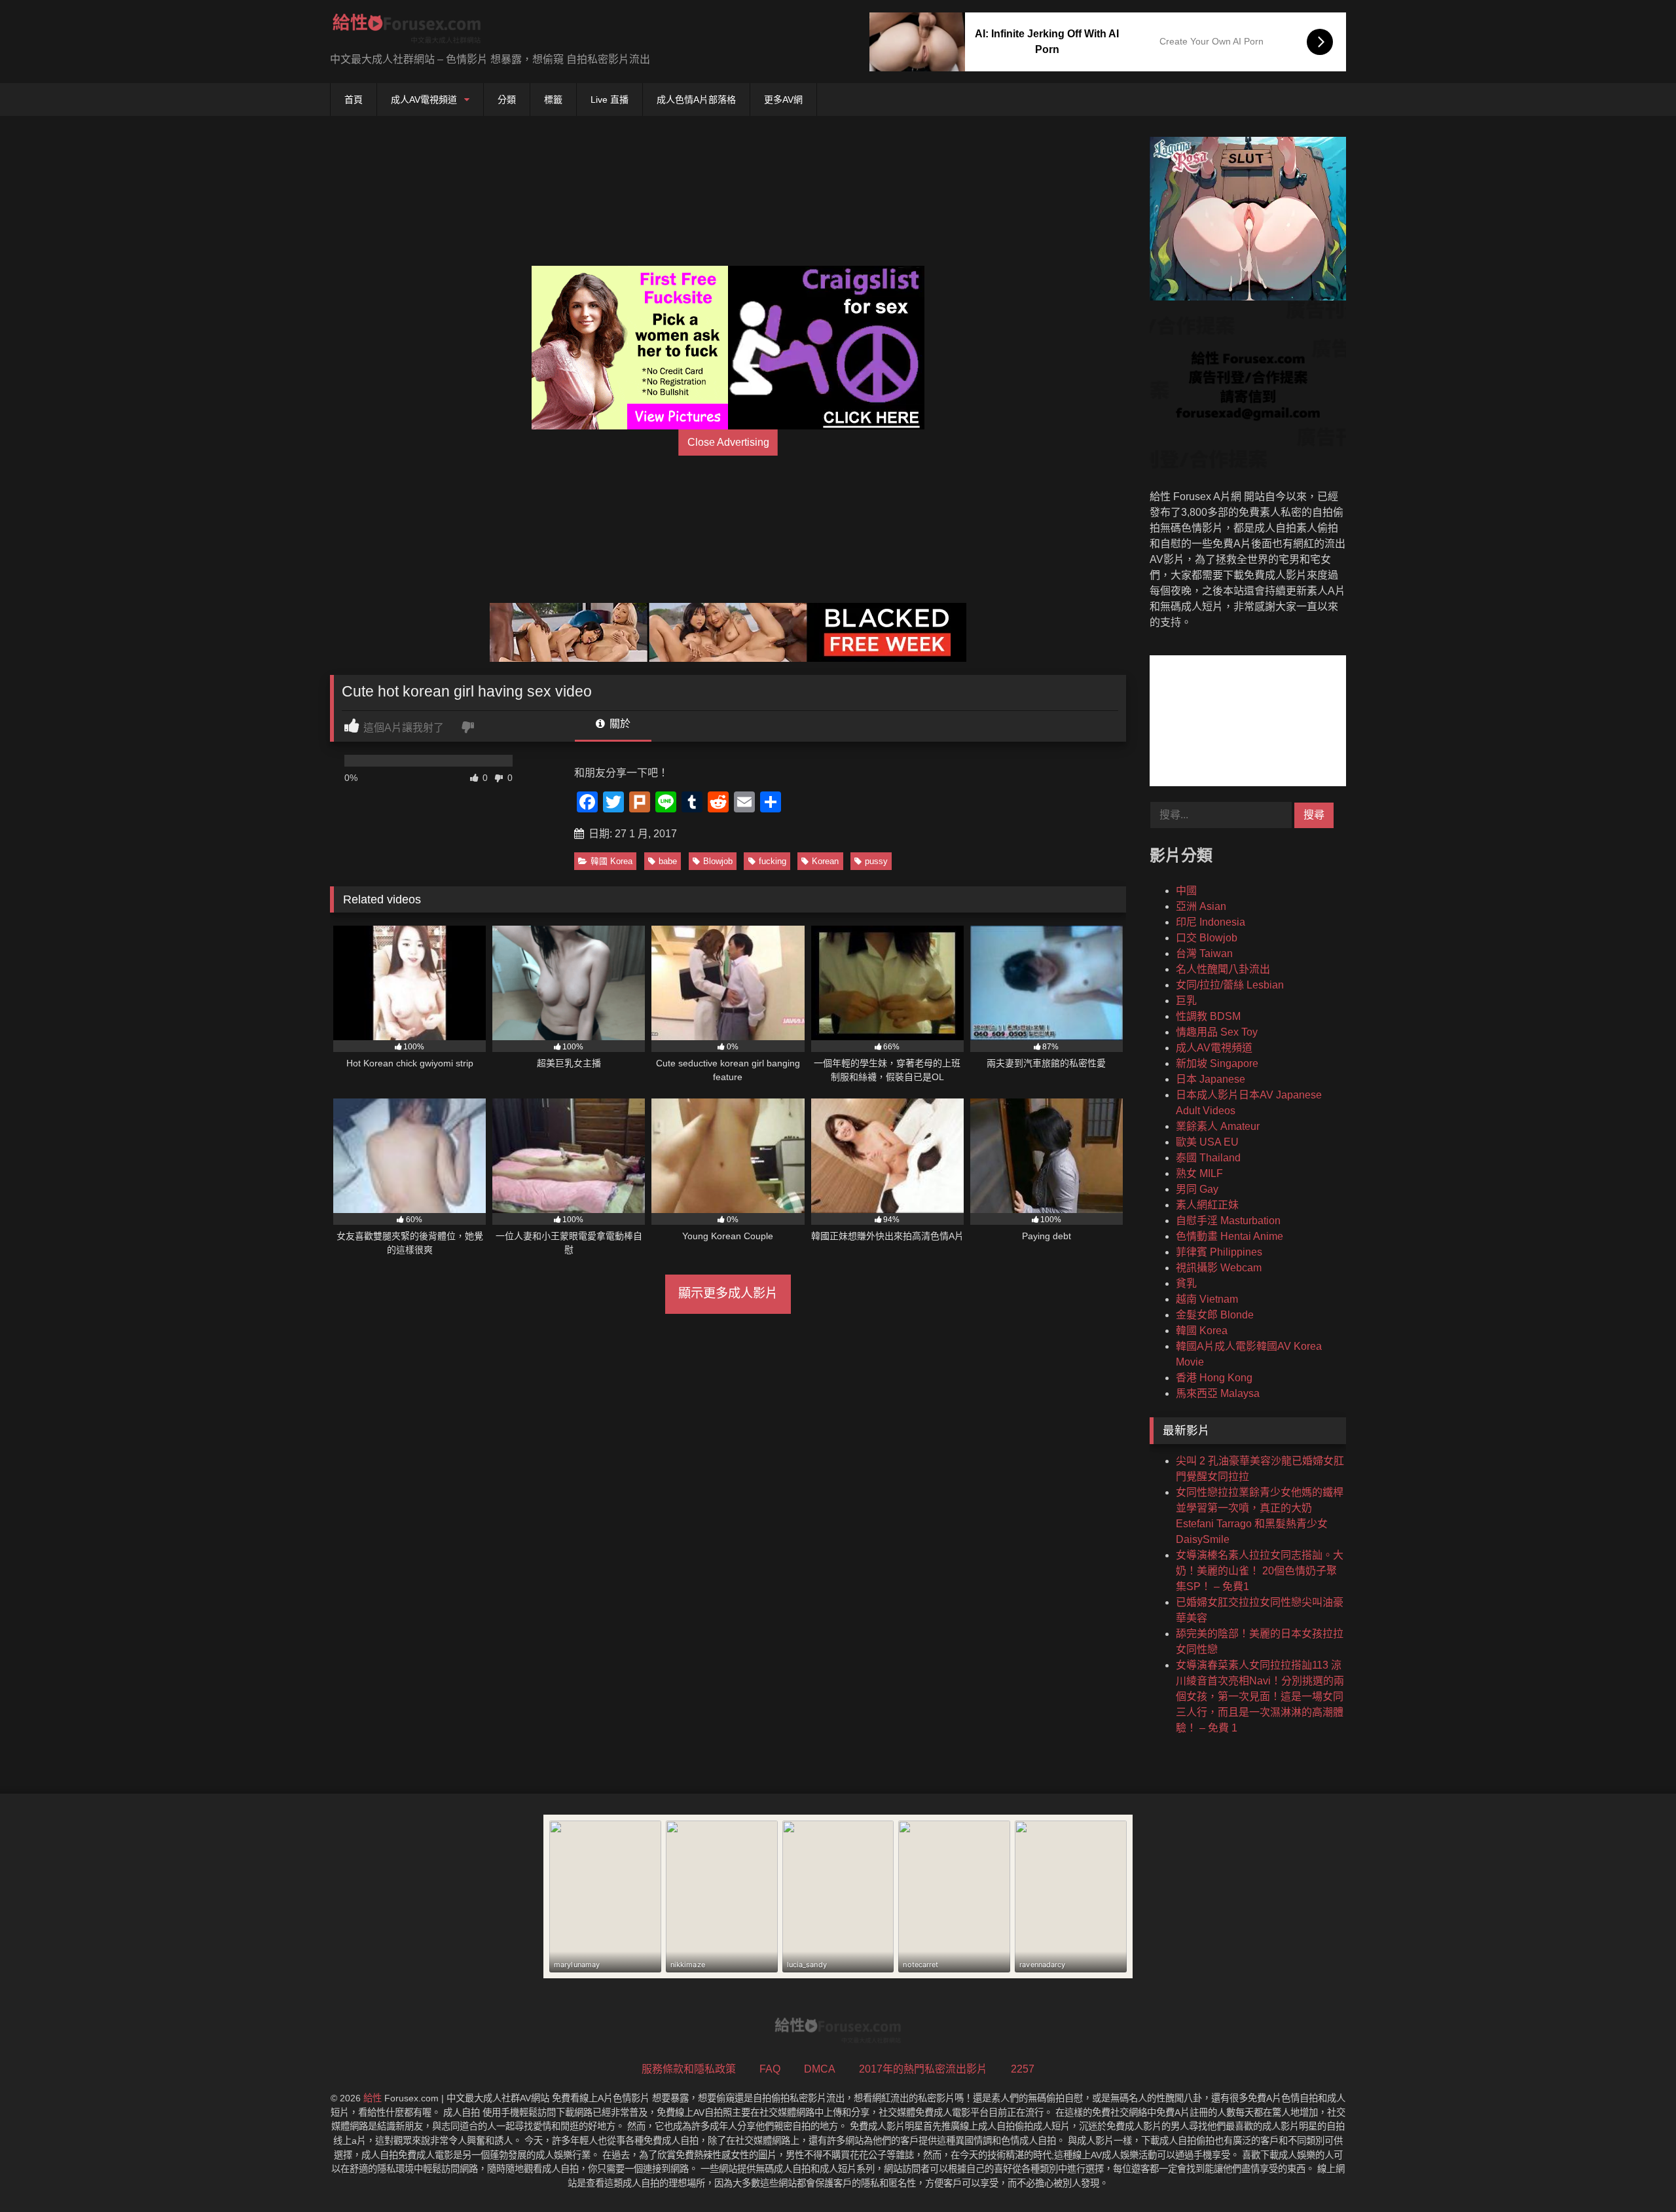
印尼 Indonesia (1211, 922)
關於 (619, 724)
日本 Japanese (1211, 1079)
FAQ (770, 2069)
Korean (825, 861)
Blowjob (718, 861)
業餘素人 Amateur (1218, 1126)
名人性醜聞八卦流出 (1223, 969)
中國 (1186, 891)
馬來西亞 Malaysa (1218, 1393)
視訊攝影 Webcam (1219, 1268)
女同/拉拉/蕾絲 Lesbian (1230, 985)
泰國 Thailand (1208, 1158)
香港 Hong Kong (1214, 1378)
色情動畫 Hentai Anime (1230, 1236)
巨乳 (1186, 1001)
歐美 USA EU (1207, 1142)
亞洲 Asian (1201, 906)
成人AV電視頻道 (424, 100)
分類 (507, 100)
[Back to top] (1635, 2173)
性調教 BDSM (1208, 1016)
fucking (773, 861)
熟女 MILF (1199, 1173)
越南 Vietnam (1207, 1299)
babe (668, 861)
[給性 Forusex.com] (407, 31)
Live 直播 (610, 100)
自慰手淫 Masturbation (1228, 1221)
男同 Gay (1197, 1189)
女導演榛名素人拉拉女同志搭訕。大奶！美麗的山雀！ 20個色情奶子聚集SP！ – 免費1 (1260, 1571)
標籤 (553, 100)
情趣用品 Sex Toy (1217, 1032)
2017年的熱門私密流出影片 (923, 2069)
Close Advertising (728, 442)
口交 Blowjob (1207, 938)
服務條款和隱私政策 (689, 2069)
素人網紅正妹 (1207, 1205)
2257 (1023, 2069)
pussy (876, 861)
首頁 (354, 100)
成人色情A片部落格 (696, 100)
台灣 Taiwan (1204, 953)
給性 (373, 2098)
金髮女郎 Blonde (1215, 1315)
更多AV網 (783, 100)
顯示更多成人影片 (728, 1293)
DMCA (820, 2069)
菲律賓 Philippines (1219, 1252)
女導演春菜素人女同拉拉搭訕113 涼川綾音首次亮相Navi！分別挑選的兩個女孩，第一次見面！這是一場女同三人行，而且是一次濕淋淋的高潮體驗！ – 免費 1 (1260, 1696)
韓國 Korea (611, 861)
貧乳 (1186, 1283)
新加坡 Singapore (1217, 1063)
